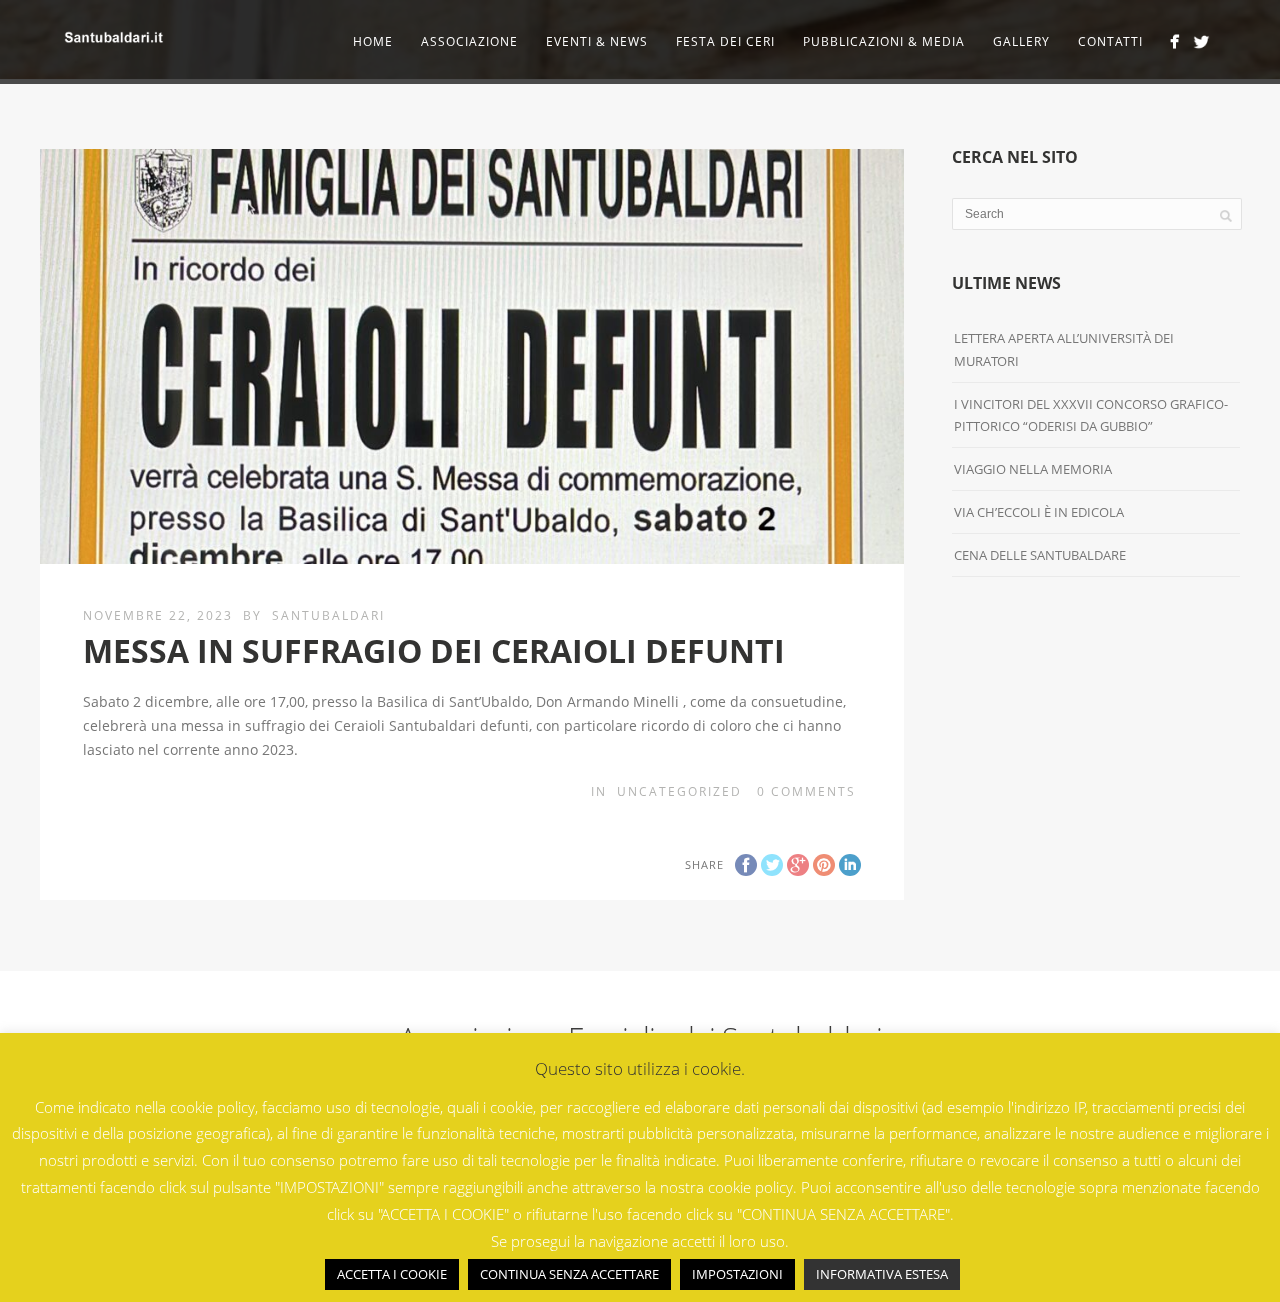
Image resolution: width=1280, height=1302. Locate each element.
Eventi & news (597, 41)
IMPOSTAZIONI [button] (737, 1274)
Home (373, 41)
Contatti (1110, 41)
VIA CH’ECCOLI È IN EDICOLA (1039, 512)
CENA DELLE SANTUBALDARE (1040, 555)
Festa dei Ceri (725, 41)
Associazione (469, 41)
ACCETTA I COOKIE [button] (392, 1274)
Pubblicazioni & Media (884, 41)
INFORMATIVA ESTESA (882, 1274)
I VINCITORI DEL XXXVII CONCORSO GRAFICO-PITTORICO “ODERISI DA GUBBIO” (1091, 415)
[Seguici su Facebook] (1174, 41)
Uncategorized (679, 791)
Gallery (1021, 41)
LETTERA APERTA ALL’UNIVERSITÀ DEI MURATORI (1064, 349)
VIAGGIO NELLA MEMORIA (1033, 469)
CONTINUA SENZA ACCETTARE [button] (569, 1274)
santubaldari (328, 615)
